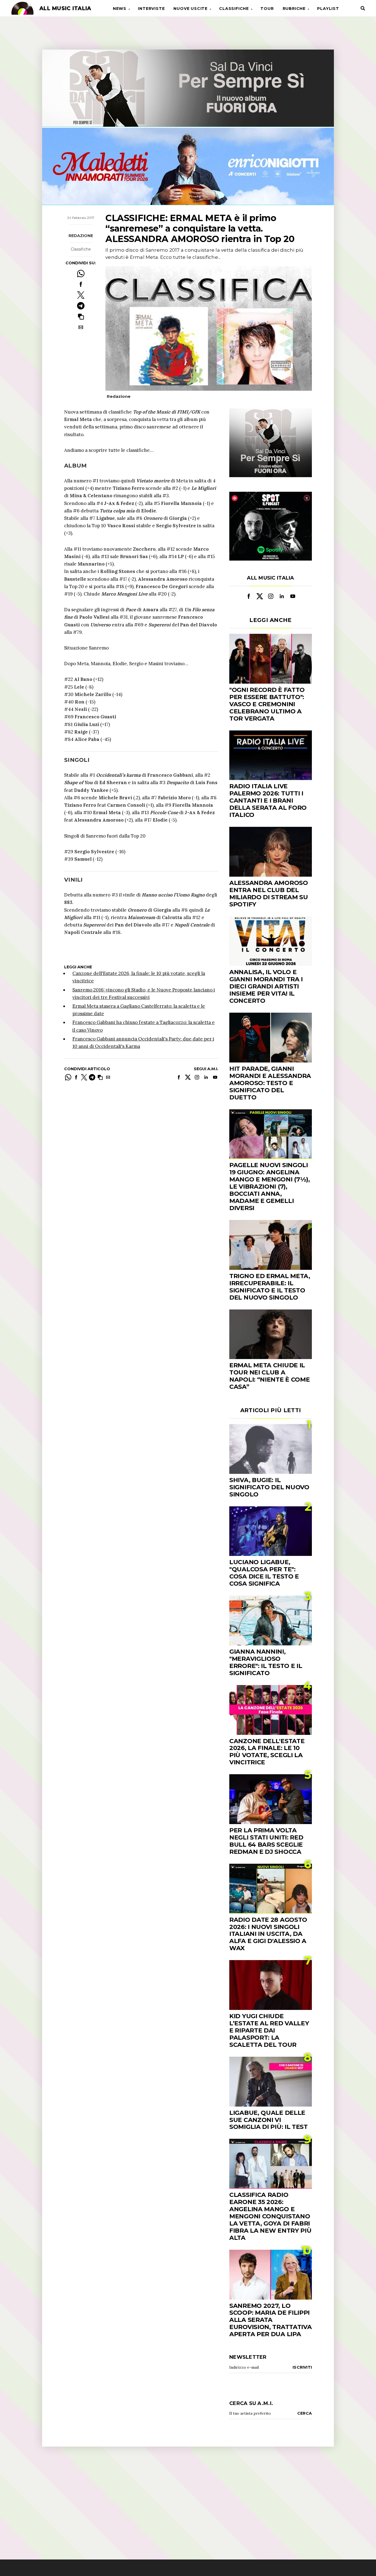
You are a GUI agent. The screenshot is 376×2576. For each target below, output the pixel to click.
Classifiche (234, 9)
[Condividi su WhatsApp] (81, 274)
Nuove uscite (190, 9)
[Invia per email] (81, 327)
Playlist (328, 9)
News (120, 9)
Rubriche (294, 9)
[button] (81, 316)
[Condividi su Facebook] (81, 284)
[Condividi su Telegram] (81, 306)
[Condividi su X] (81, 295)
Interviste (151, 9)
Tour (267, 9)
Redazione (81, 236)
